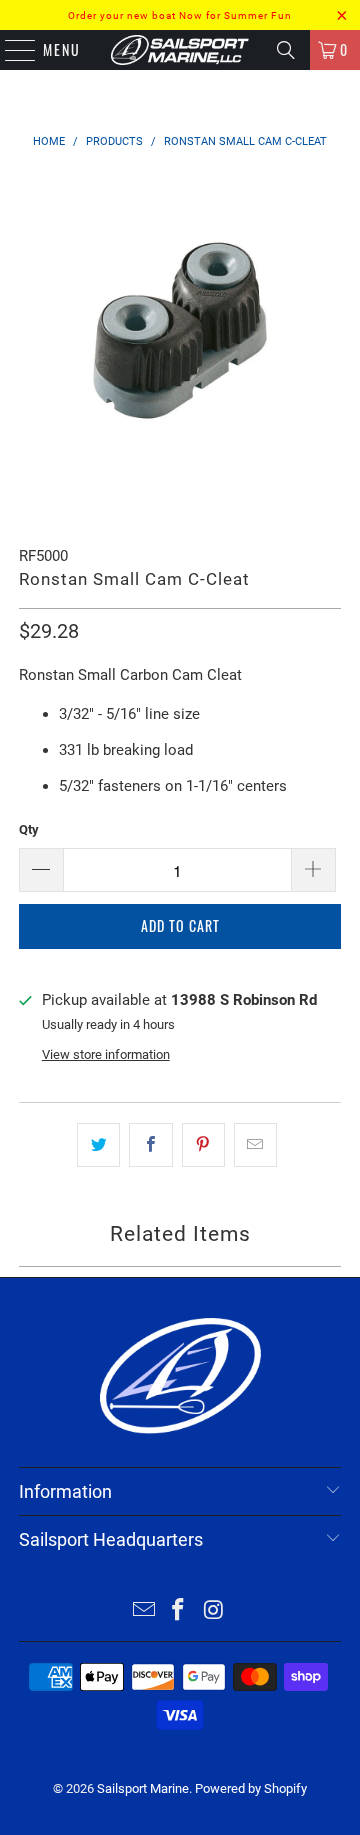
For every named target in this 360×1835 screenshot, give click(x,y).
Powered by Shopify (251, 1788)
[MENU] (10, 50)
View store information (106, 1054)
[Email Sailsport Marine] (144, 1611)
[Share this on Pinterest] (203, 1145)
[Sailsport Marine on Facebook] (179, 1611)
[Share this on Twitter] (98, 1145)
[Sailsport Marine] (180, 50)
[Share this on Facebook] (150, 1145)
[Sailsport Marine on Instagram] (214, 1611)
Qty (29, 829)
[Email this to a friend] (255, 1145)
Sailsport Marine (143, 1788)
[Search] (286, 50)
